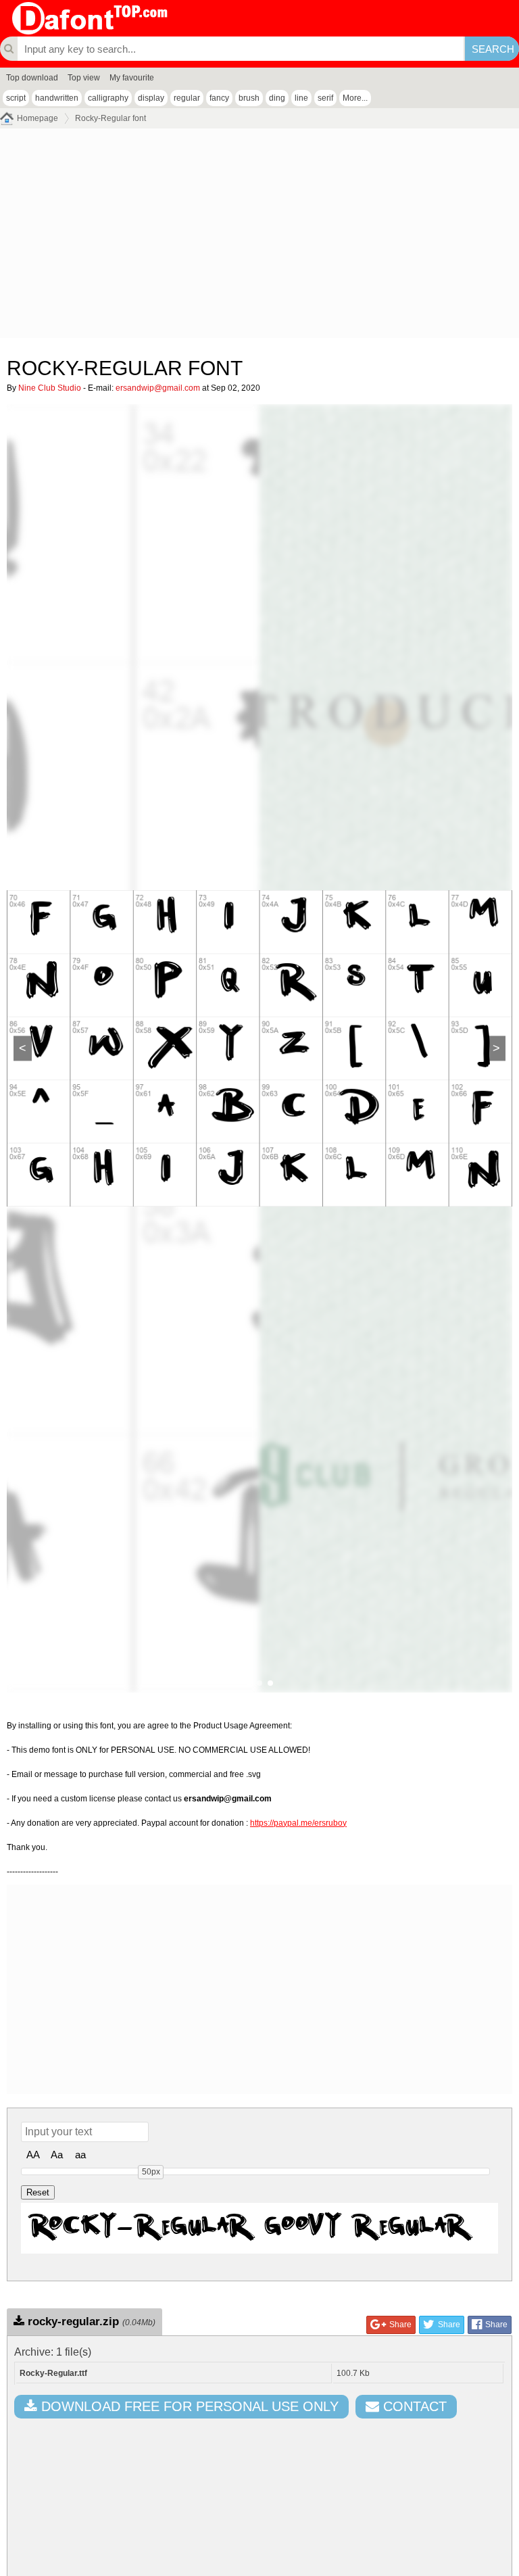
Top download (32, 78)
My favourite (132, 78)
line (301, 98)
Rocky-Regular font (110, 118)
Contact (413, 2406)
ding (277, 98)
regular (187, 98)
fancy (219, 98)
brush (249, 98)
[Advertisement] (259, 237)
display (151, 98)
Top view (84, 78)
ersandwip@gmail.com (158, 388)
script (16, 98)
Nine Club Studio (50, 388)
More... (355, 98)
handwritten (57, 98)
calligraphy (108, 98)
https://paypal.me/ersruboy (298, 1823)
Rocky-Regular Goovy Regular (250, 2228)
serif (325, 98)
